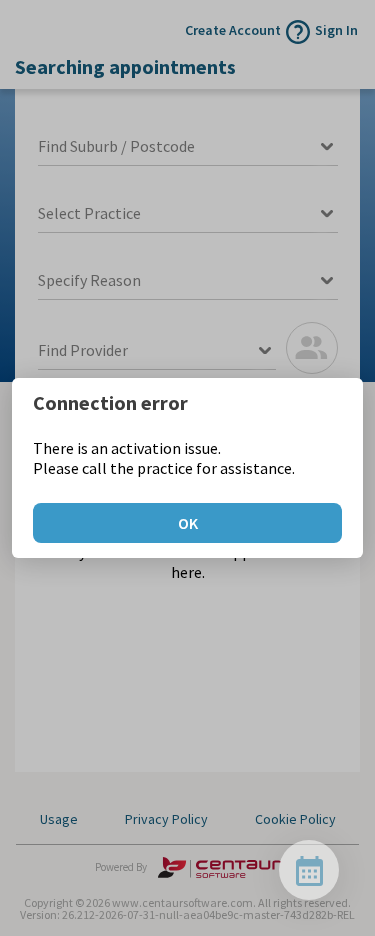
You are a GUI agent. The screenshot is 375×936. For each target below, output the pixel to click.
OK (188, 523)
